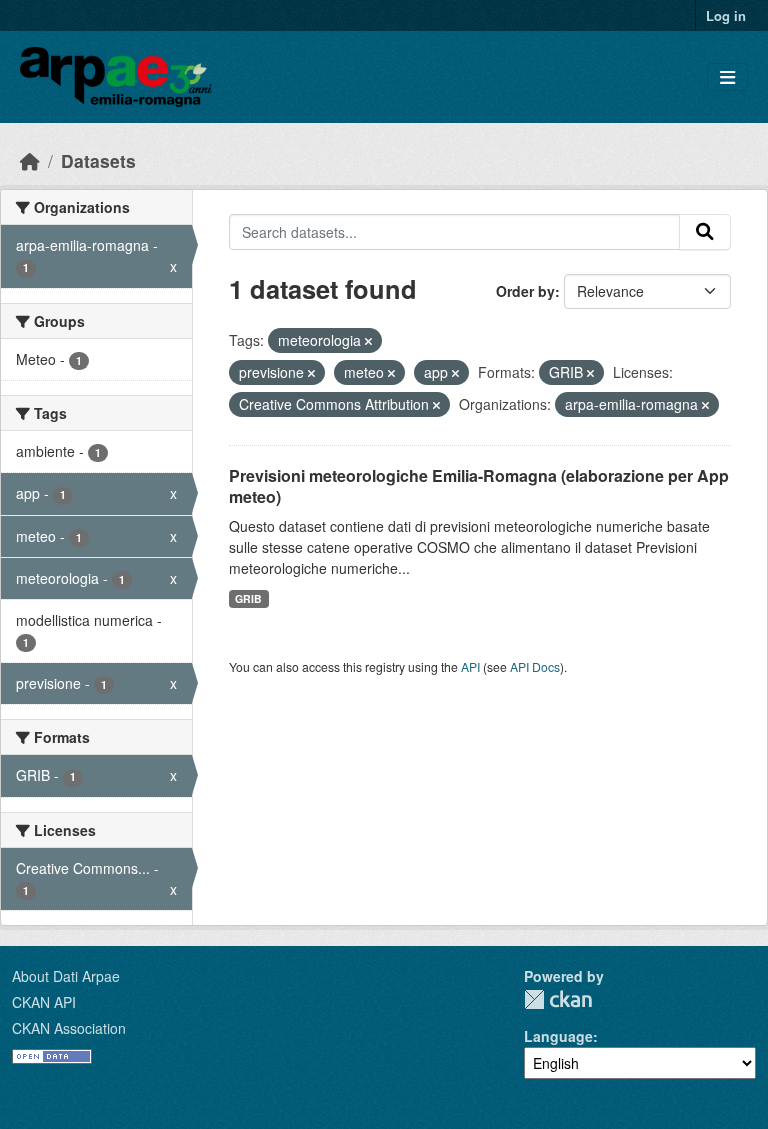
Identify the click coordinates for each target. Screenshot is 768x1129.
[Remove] (368, 341)
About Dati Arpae (66, 976)
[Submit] (705, 232)
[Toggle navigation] (727, 77)
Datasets (98, 160)
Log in (726, 15)
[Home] (30, 160)
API (470, 666)
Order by (525, 291)
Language (558, 1036)
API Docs (535, 666)
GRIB (248, 598)
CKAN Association (69, 1028)
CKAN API (44, 1002)
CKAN (558, 999)
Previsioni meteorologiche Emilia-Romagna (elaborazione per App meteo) (479, 486)
